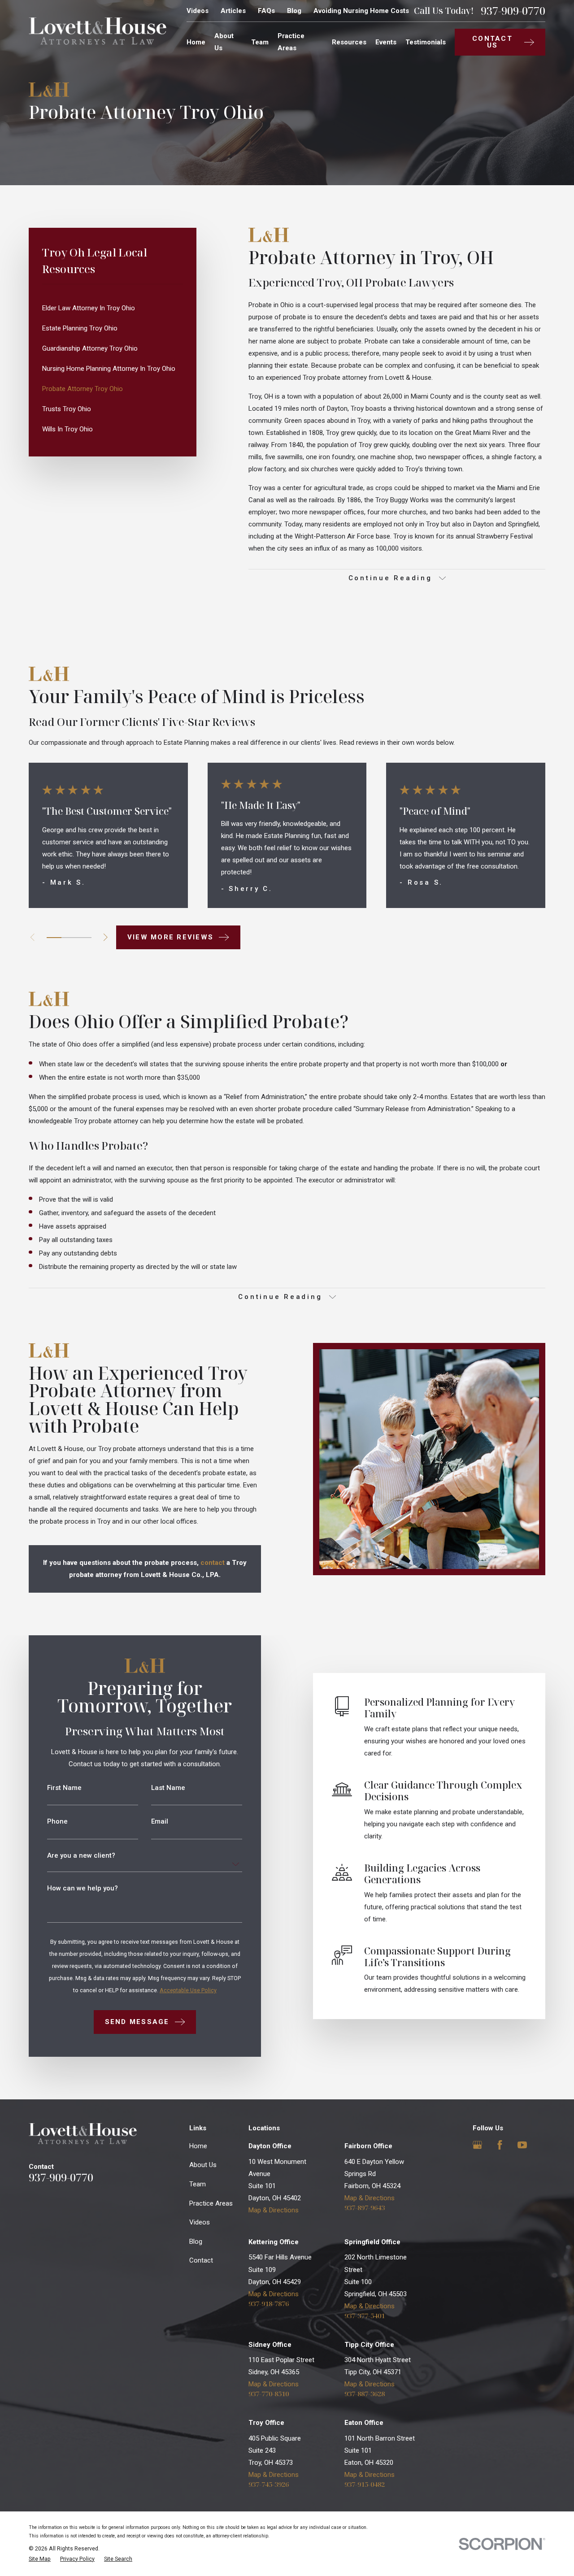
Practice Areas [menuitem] (291, 42)
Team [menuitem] (260, 42)
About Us (203, 2165)
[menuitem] (113, 308)
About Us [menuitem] (224, 42)
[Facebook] (500, 2145)
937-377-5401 (365, 2316)
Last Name (168, 1788)
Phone (57, 1822)
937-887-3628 (365, 2394)
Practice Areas (211, 2203)
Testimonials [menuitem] (426, 42)
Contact (201, 2260)
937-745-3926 (269, 2484)
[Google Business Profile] (477, 2145)
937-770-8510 (269, 2394)
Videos (198, 11)
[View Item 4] (69, 938)
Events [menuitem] (386, 42)
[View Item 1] (54, 938)
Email (160, 1822)
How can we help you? (83, 1888)
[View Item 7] (84, 938)
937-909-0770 (513, 11)
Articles (233, 11)
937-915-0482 (365, 2484)
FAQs (266, 11)
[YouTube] (522, 2145)
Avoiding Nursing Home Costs (361, 11)
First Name (64, 1788)
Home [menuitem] (196, 42)
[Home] (98, 31)
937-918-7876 (269, 2304)
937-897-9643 (365, 2208)
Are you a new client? (81, 1856)
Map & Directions (274, 2210)
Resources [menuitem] (349, 42)
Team (198, 2184)
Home (198, 2146)
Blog (294, 11)
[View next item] (106, 937)
